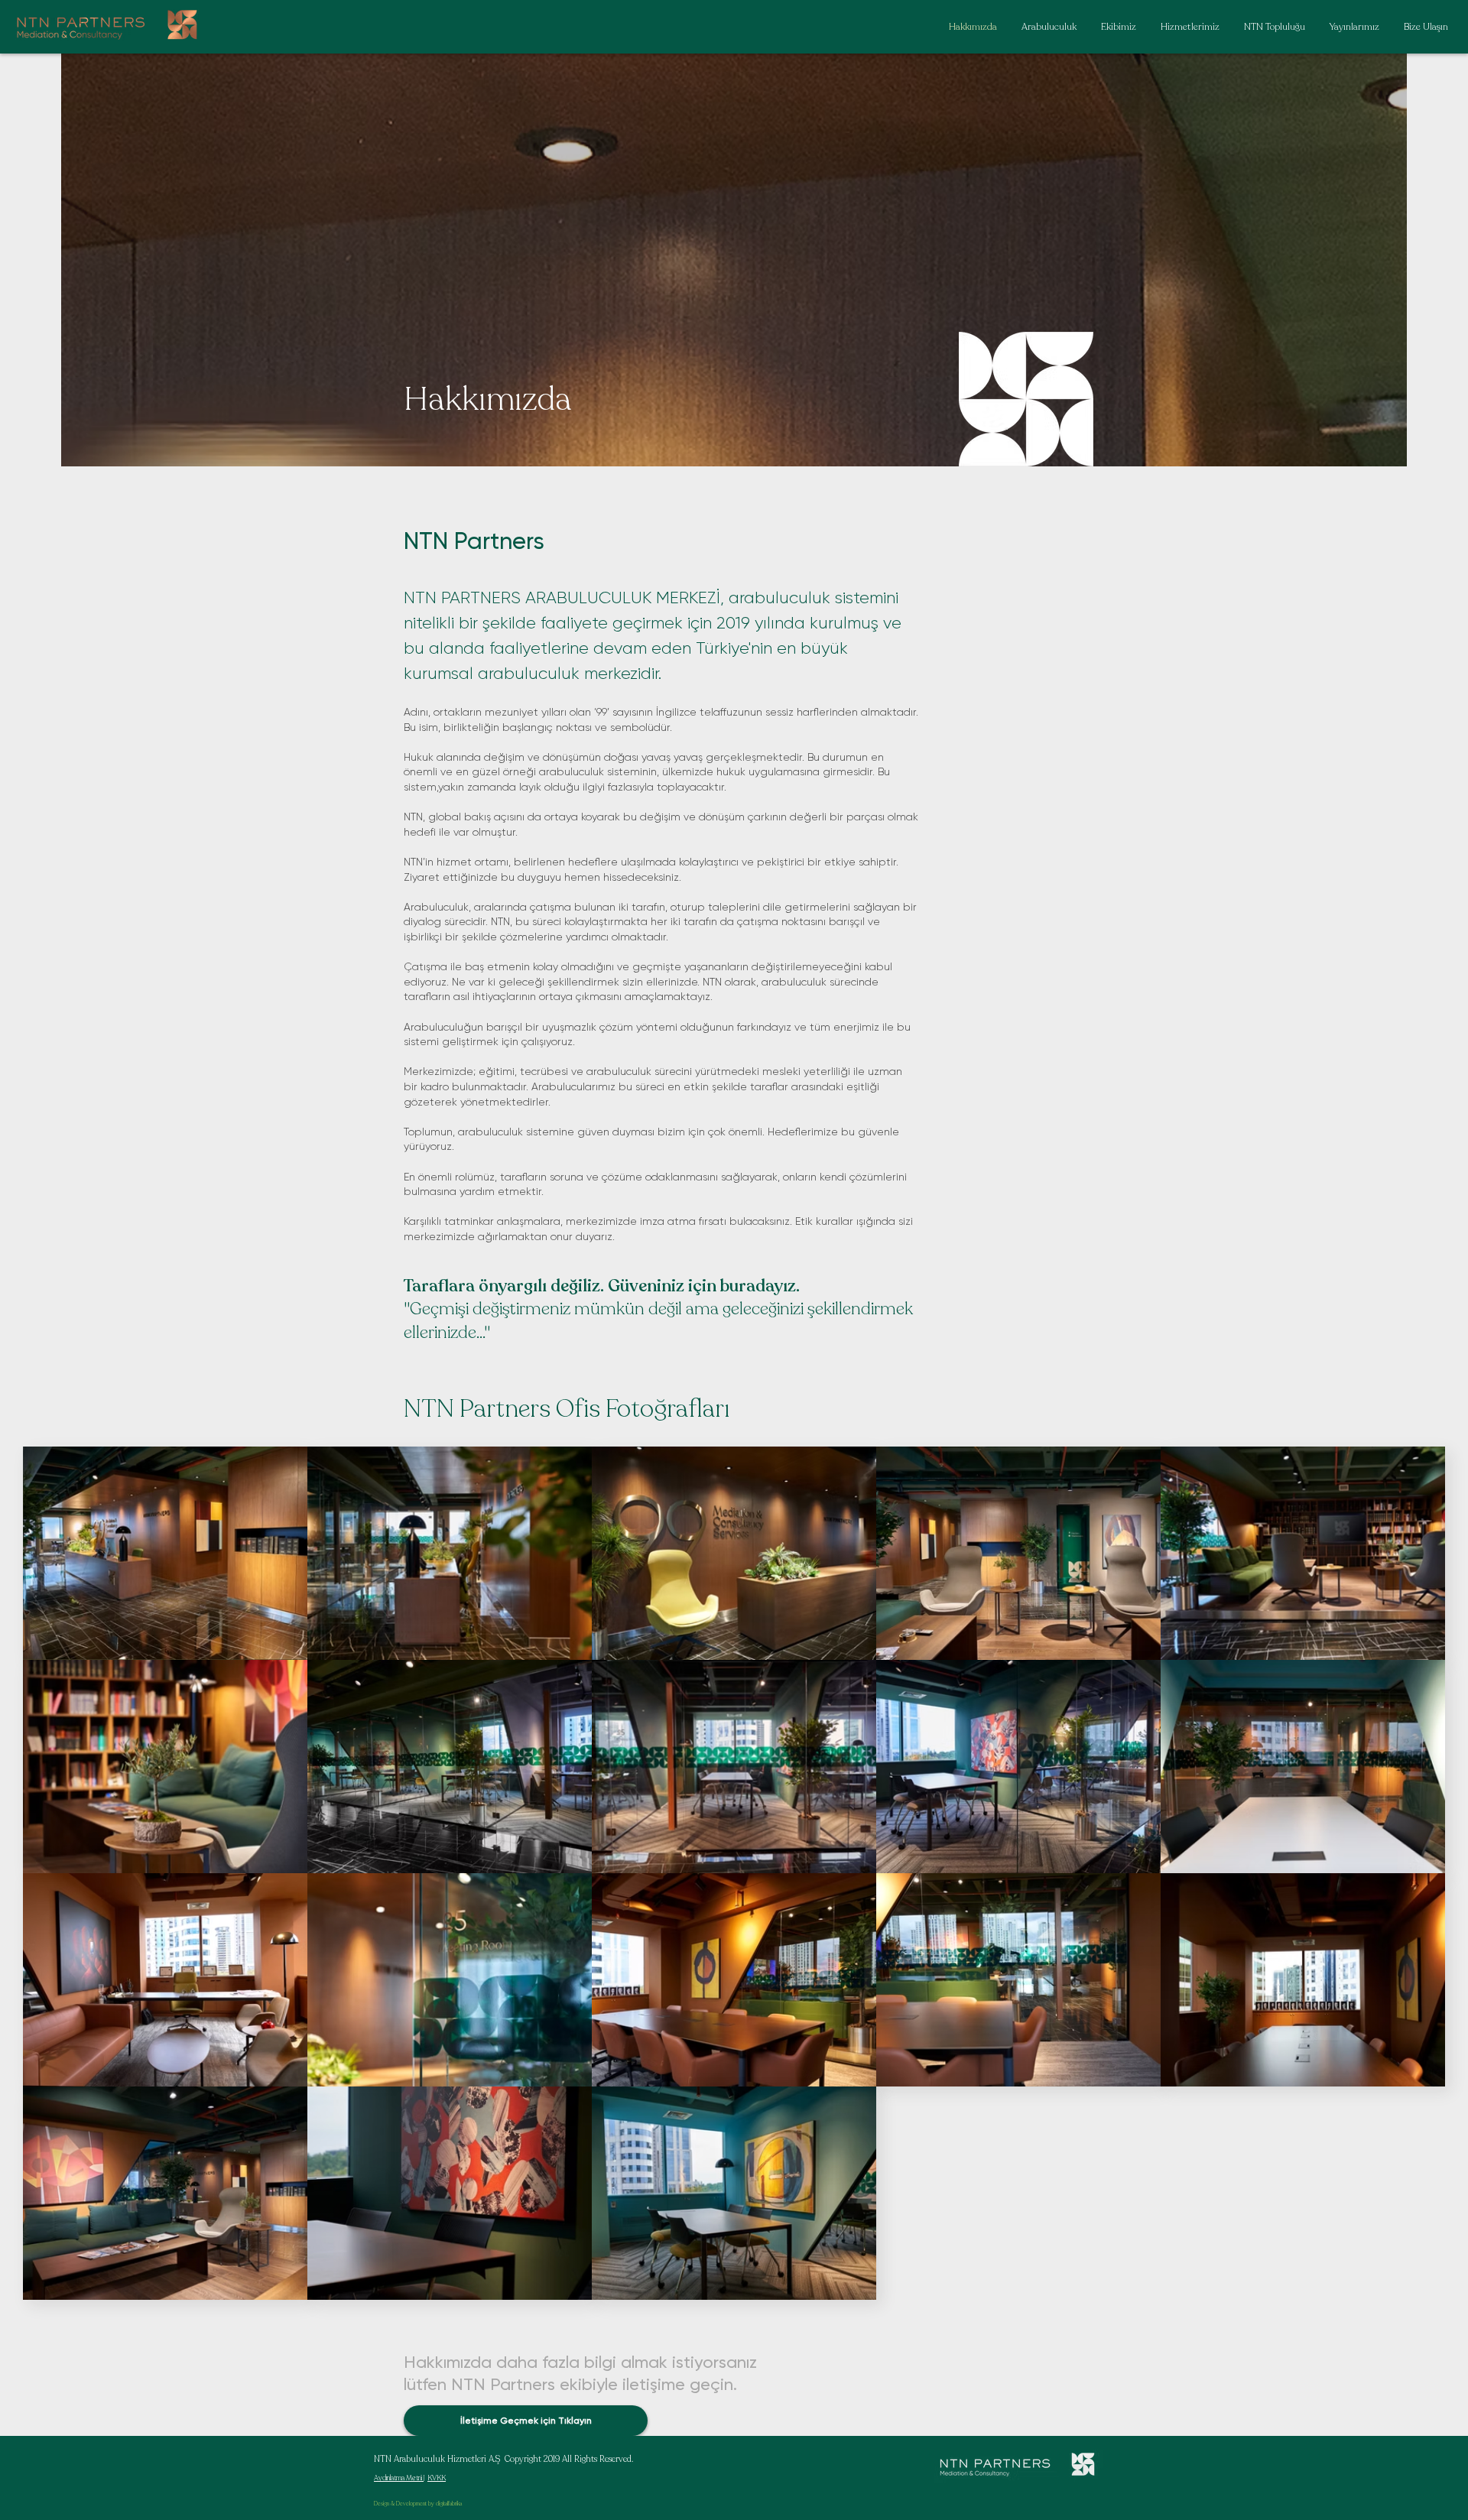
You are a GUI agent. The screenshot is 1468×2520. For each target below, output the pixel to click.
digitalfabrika (449, 2504)
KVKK (437, 2478)
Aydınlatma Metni (399, 2478)
